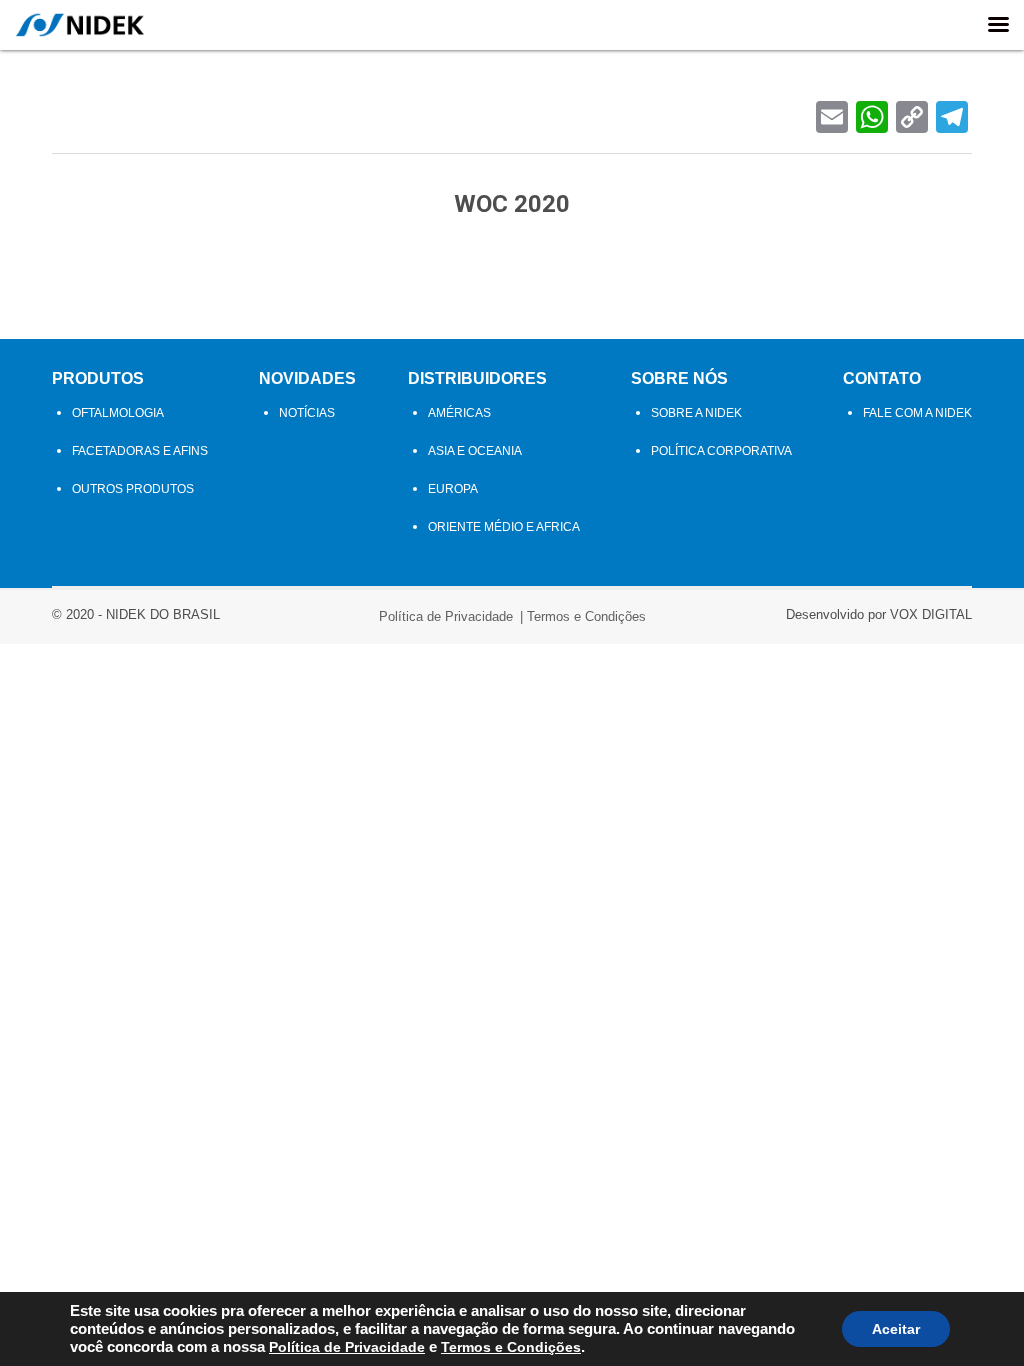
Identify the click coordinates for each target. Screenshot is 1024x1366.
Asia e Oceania (475, 451)
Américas (459, 413)
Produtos (98, 378)
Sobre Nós (679, 378)
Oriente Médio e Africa (504, 527)
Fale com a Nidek (917, 413)
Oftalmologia (118, 413)
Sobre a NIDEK (696, 413)
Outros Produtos (133, 489)
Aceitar (896, 1329)
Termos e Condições (586, 616)
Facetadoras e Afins (140, 451)
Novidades (307, 378)
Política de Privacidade (446, 616)
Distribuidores (477, 378)
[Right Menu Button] (998, 25)
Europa (453, 489)
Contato (882, 378)
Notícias (307, 413)
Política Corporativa (721, 451)
